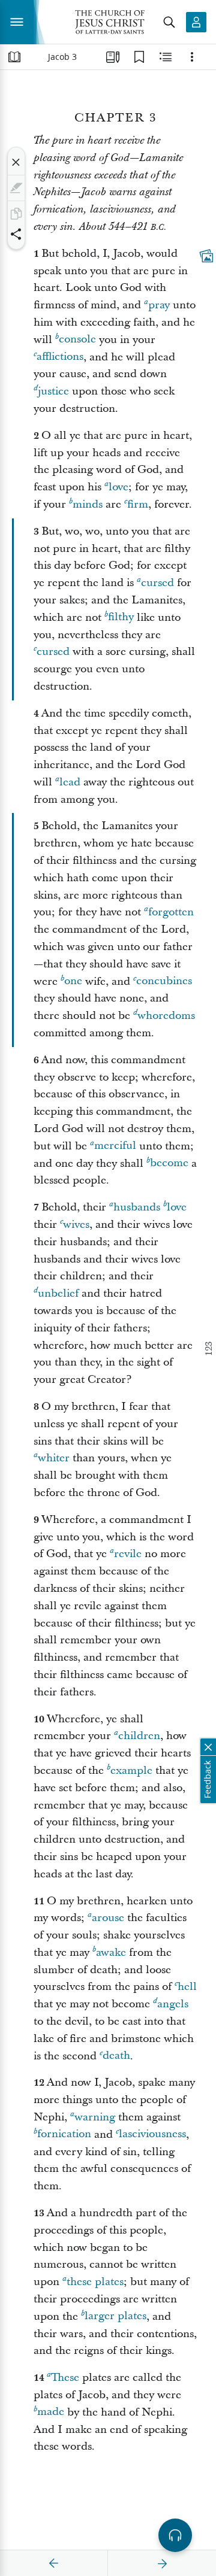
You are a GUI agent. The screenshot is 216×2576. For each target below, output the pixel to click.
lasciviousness (152, 2134)
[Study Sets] (113, 57)
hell (187, 1987)
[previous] (54, 2563)
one (73, 981)
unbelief (58, 1293)
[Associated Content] (206, 256)
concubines (164, 981)
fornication (64, 2134)
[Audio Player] (175, 2535)
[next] (162, 2563)
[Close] (16, 162)
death (116, 2056)
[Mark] (16, 188)
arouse (108, 1918)
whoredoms (166, 1016)
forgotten (171, 912)
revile (128, 1554)
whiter (54, 1458)
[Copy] (16, 214)
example (131, 1771)
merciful (115, 1146)
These (65, 2378)
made (51, 2412)
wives (76, 1225)
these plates (95, 2282)
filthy (121, 618)
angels (173, 2004)
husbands (137, 1207)
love (118, 487)
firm (138, 504)
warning (95, 2117)
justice (53, 391)
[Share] (16, 234)
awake (111, 1953)
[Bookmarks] (139, 57)
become (169, 1163)
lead (70, 782)
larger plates (115, 2316)
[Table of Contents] (14, 57)
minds (88, 504)
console (77, 340)
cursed (157, 583)
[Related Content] (166, 57)
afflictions (60, 357)
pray (159, 305)
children (139, 1736)
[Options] (192, 57)
